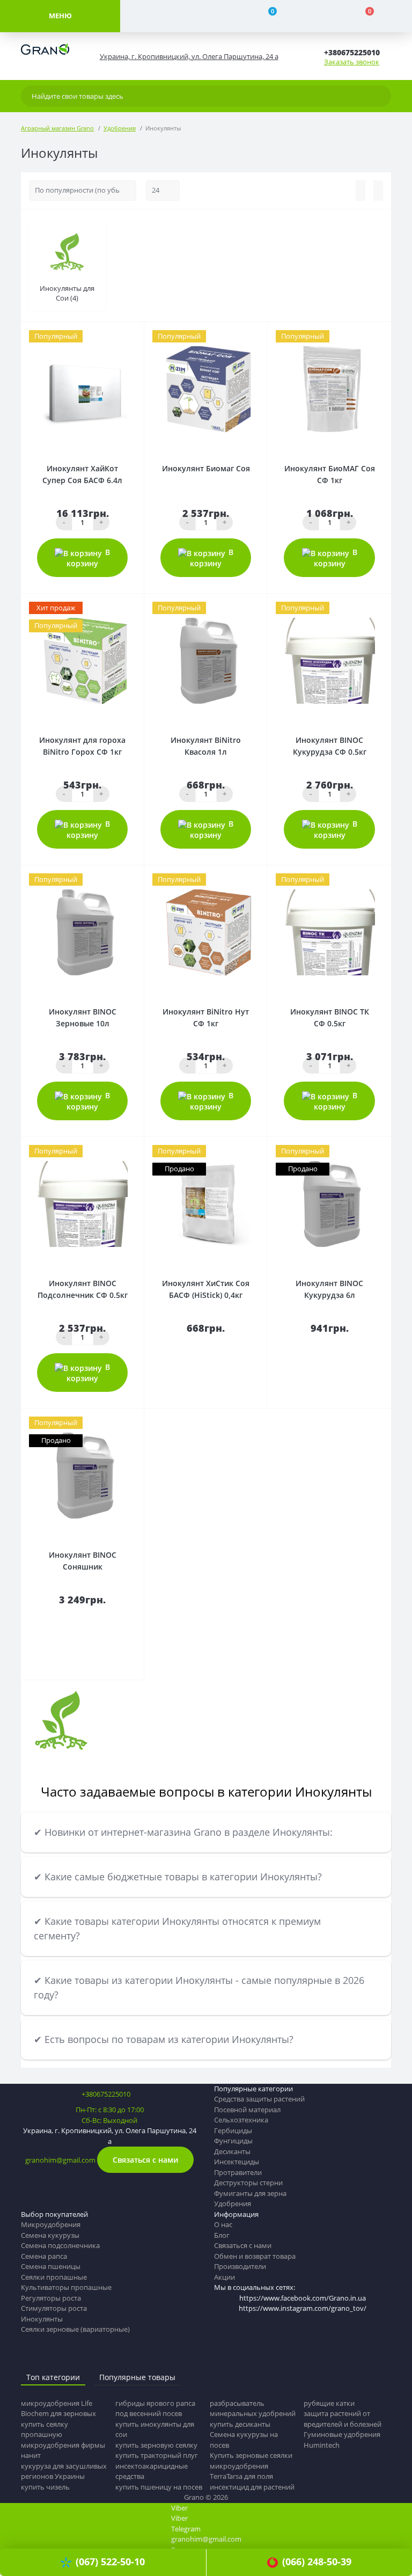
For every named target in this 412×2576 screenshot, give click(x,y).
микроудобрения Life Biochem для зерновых (58, 2409)
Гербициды (233, 2130)
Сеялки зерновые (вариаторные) (75, 2329)
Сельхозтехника (241, 2120)
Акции (225, 2277)
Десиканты (232, 2151)
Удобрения (120, 128)
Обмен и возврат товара (255, 2256)
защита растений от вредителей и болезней (343, 2419)
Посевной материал (247, 2110)
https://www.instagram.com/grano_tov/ (303, 2308)
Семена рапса (44, 2256)
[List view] (360, 191)
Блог (222, 2235)
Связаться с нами (145, 2160)
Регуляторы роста (51, 2298)
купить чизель (45, 2487)
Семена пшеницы (51, 2266)
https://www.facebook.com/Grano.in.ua (303, 2298)
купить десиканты (240, 2424)
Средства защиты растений (259, 2099)
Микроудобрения (51, 2224)
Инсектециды (237, 2162)
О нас (223, 2224)
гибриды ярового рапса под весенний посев (155, 2409)
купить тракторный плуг (157, 2455)
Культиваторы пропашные (66, 2287)
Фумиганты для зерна (250, 2193)
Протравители (238, 2172)
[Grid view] (378, 191)
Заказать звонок (352, 62)
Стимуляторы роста (54, 2308)
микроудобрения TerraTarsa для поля (241, 2471)
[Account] (169, 16)
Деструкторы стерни (248, 2183)
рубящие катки (329, 2403)
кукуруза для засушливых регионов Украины (64, 2471)
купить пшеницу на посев (159, 2487)
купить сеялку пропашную (45, 2429)
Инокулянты (42, 2319)
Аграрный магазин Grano (57, 128)
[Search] (380, 96)
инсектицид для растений (252, 2487)
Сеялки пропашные (54, 2277)
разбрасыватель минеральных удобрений (253, 2409)
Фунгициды (233, 2141)
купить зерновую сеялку (156, 2445)
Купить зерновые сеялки (251, 2455)
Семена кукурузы (50, 2235)
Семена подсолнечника (60, 2245)
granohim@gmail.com (60, 2160)
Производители (240, 2266)
